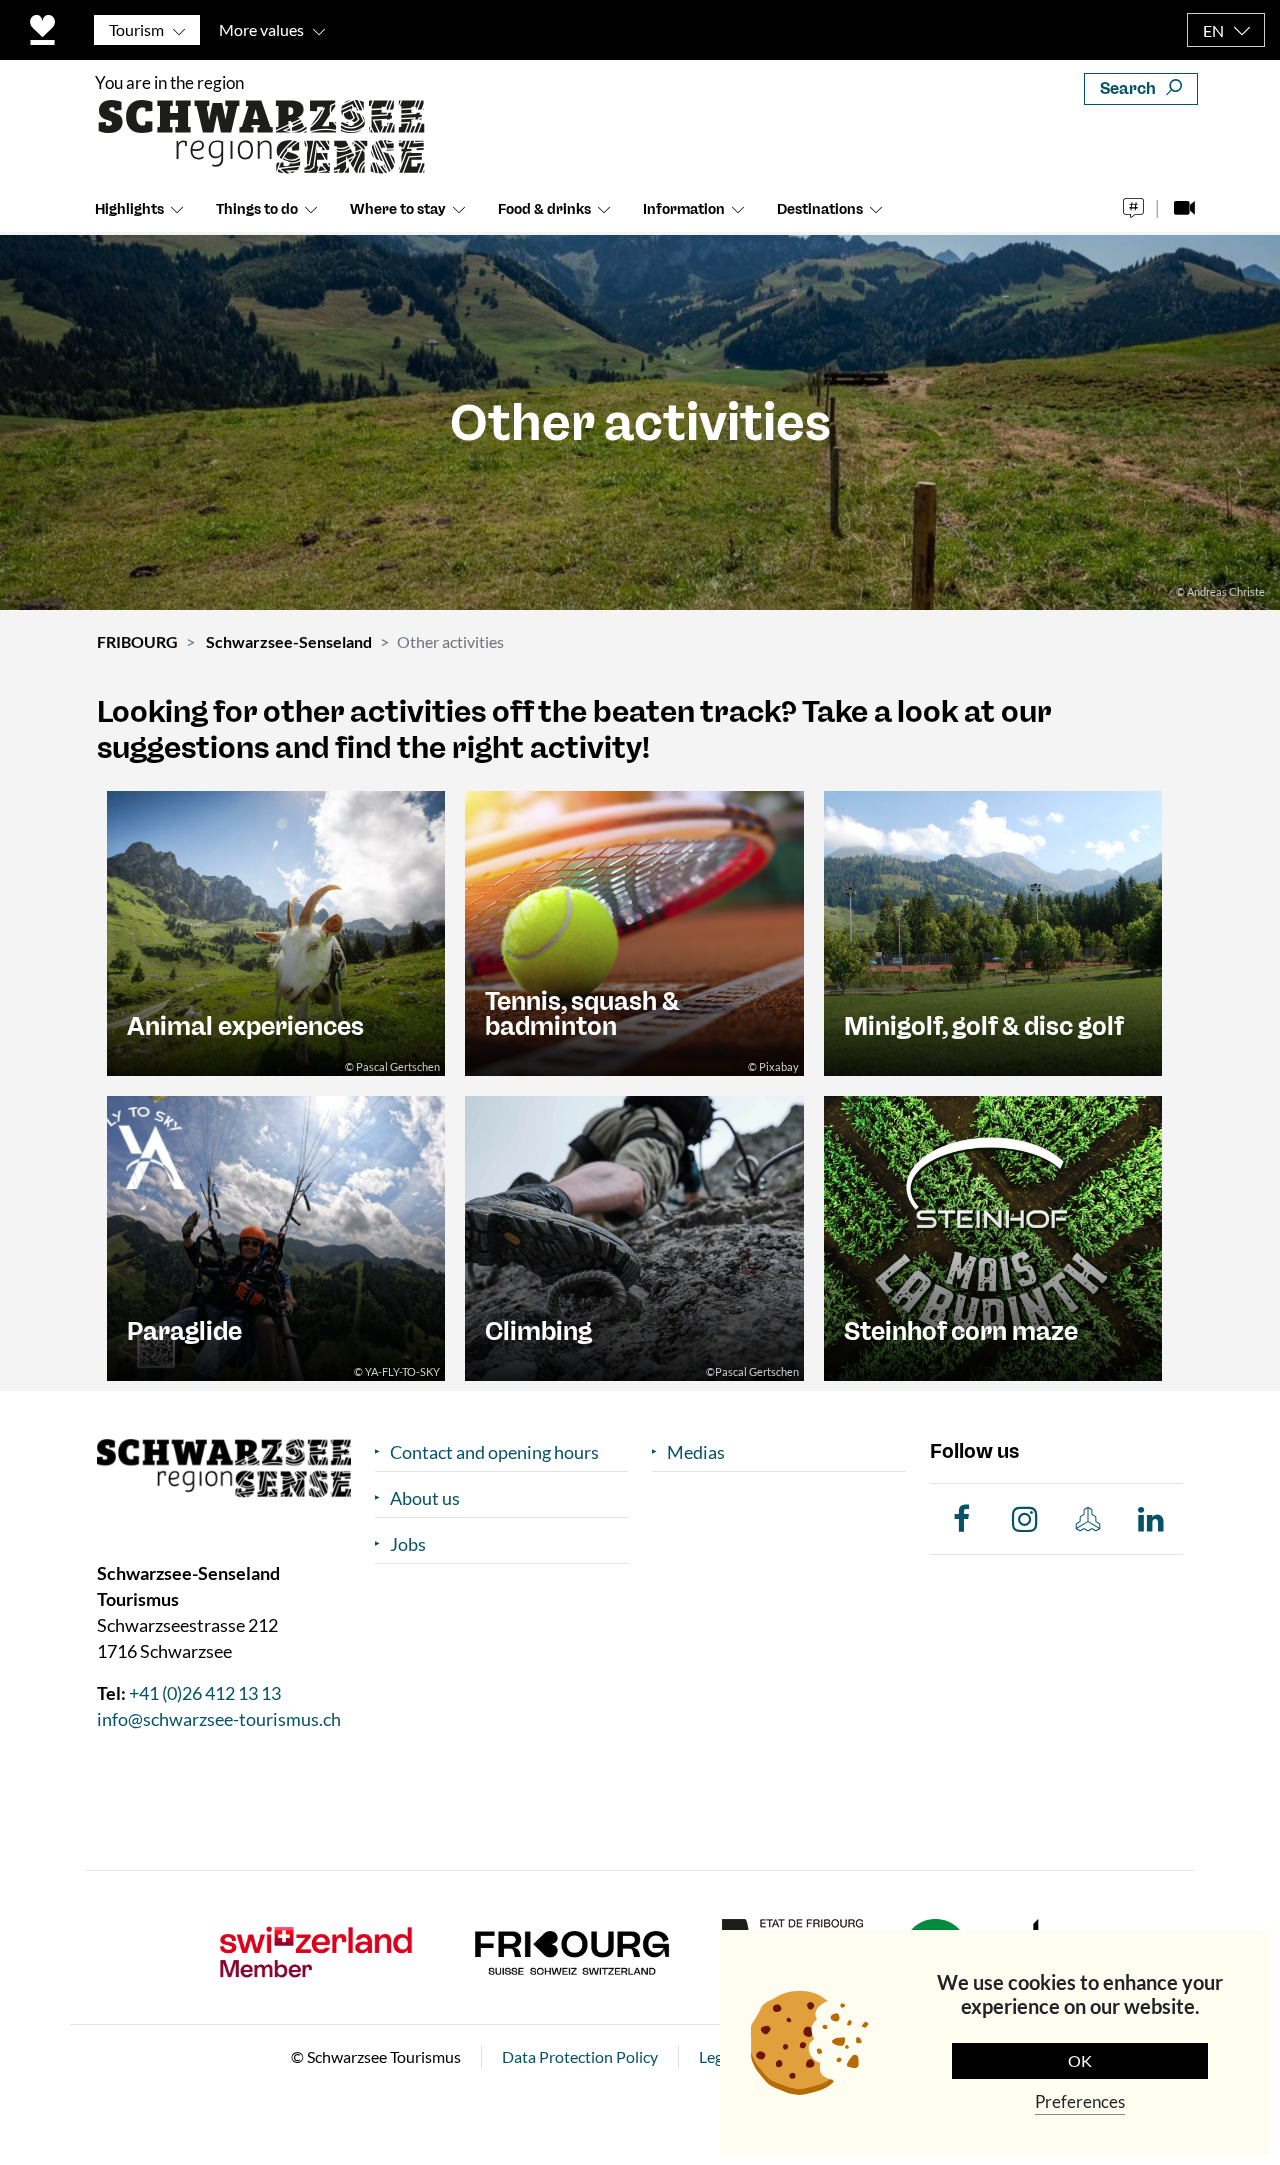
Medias (696, 1452)
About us (425, 1498)
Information (684, 209)
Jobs (408, 1544)
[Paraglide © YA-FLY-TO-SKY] (276, 1236)
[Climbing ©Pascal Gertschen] (634, 1236)
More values (261, 29)
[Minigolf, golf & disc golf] (993, 931)
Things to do (257, 209)
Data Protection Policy (580, 2056)
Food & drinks (544, 209)
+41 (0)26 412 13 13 (205, 1693)
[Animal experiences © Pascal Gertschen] (276, 931)
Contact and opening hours (494, 1452)
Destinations (820, 209)
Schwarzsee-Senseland (289, 641)
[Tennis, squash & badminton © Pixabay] (634, 931)
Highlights (129, 209)
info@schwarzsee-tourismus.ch (219, 1719)
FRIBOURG (137, 641)
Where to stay (398, 209)
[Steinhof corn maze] (993, 1236)
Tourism (136, 29)
